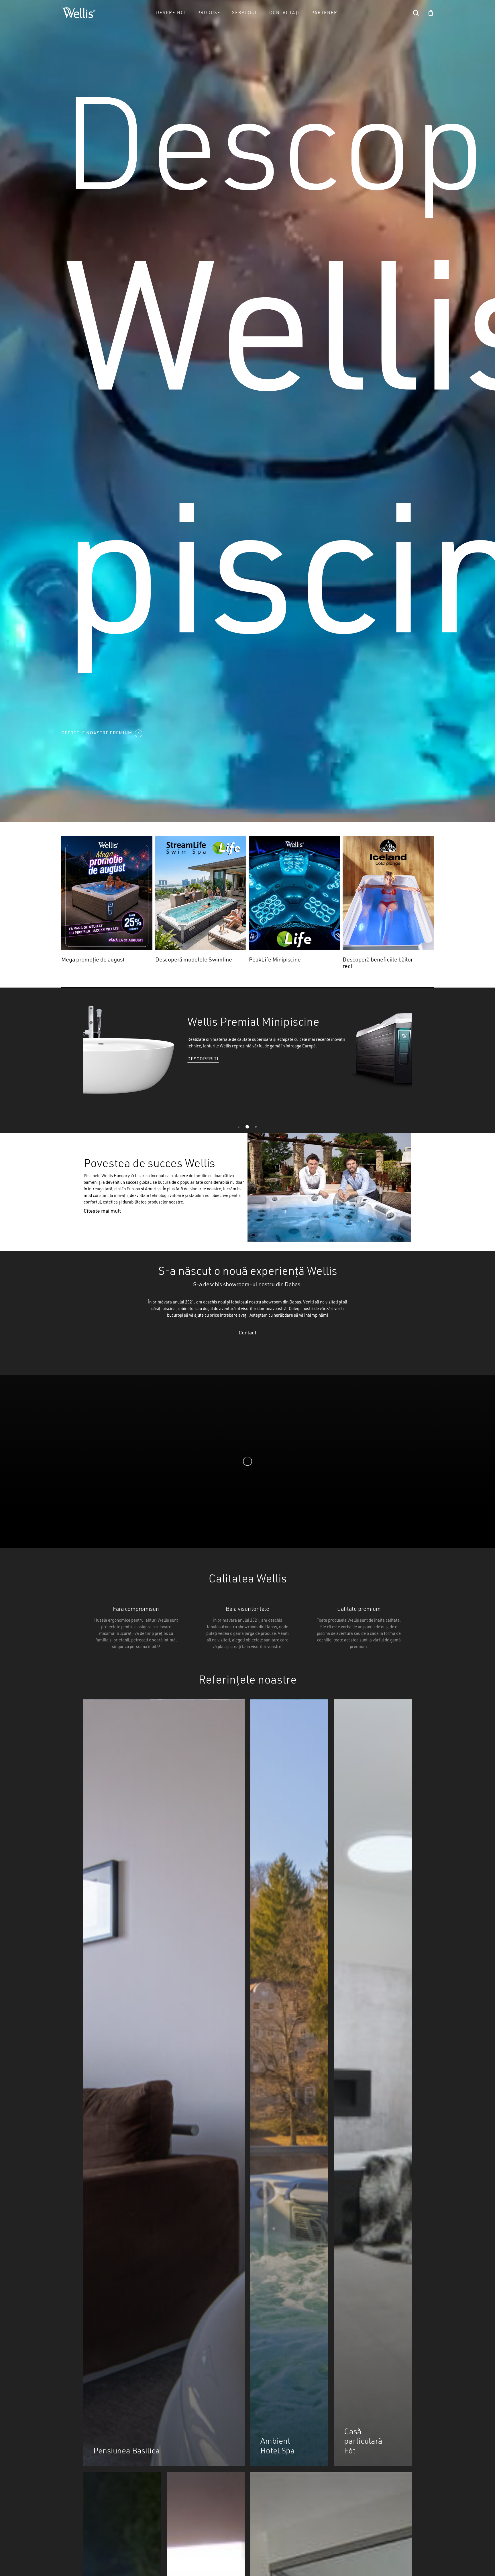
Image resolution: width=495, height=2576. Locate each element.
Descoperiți (193, 1059)
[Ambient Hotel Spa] (289, 2083)
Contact (247, 1333)
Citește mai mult (102, 1211)
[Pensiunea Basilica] (164, 2083)
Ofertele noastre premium (97, 733)
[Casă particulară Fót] (373, 2083)
